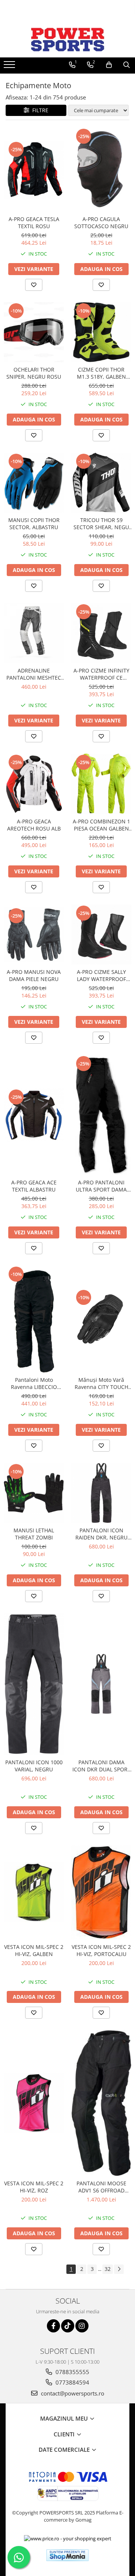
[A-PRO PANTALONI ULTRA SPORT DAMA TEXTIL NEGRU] (101, 1115)
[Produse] (10, 67)
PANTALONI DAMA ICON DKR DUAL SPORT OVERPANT (101, 1766)
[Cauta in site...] (127, 65)
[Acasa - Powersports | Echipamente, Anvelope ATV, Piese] (67, 39)
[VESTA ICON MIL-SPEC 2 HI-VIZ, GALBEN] (34, 1892)
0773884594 (72, 2382)
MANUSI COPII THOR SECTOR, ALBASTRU (34, 524)
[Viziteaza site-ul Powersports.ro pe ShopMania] (67, 2555)
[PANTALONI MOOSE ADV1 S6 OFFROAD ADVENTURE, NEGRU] (101, 2103)
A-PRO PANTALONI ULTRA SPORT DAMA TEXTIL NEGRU (101, 1186)
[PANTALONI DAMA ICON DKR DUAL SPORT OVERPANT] (101, 1684)
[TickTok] (68, 2326)
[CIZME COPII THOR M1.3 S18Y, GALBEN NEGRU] (101, 332)
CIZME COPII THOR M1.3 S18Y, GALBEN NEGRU (101, 373)
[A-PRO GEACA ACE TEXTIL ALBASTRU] (34, 1115)
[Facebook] (53, 2326)
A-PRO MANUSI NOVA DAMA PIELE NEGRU (34, 975)
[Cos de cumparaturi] (109, 65)
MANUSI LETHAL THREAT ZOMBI (34, 1534)
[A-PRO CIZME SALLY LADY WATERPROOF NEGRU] (101, 934)
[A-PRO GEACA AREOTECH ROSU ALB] (34, 784)
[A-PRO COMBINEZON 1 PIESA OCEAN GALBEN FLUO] (101, 784)
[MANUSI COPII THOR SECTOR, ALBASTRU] (34, 483)
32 (108, 2269)
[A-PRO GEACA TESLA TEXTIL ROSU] (34, 170)
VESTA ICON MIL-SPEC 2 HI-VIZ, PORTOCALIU (101, 1950)
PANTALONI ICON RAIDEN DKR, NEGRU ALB (101, 1534)
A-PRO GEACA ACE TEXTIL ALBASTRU (34, 1186)
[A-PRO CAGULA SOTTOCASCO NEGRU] (101, 170)
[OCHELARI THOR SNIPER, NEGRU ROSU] (34, 332)
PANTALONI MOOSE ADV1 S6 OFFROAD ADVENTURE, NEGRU (101, 2187)
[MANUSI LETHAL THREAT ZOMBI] (34, 1493)
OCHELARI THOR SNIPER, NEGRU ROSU (34, 373)
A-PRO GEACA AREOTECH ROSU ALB (34, 825)
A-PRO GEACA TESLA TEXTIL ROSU (34, 223)
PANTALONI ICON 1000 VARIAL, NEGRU (34, 1766)
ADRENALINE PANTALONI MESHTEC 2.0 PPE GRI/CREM (34, 674)
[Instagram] (82, 2326)
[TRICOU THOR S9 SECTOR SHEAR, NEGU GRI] (101, 483)
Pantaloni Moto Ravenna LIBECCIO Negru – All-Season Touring (34, 1383)
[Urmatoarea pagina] (119, 2269)
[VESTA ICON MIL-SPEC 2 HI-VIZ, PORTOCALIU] (101, 1893)
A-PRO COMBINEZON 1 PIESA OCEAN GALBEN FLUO (101, 825)
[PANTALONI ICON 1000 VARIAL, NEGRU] (34, 1684)
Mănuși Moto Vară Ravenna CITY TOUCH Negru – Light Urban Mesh (101, 1383)
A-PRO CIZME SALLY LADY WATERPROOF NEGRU (101, 975)
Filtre (39, 110)
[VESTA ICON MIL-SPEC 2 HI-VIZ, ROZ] (34, 2103)
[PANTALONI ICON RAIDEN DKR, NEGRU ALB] (101, 1493)
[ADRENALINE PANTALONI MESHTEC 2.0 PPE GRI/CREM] (34, 633)
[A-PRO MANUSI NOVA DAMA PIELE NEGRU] (34, 934)
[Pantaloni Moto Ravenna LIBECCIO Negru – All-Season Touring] (34, 1319)
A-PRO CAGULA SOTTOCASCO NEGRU (101, 223)
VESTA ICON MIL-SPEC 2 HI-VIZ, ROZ (34, 2187)
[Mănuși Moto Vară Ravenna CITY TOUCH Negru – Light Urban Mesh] (101, 1319)
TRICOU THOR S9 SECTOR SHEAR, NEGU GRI (101, 524)
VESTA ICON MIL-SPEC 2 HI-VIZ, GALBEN (34, 1950)
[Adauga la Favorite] (34, 285)
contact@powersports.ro (72, 2393)
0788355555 (72, 2372)
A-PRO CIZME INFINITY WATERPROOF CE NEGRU (101, 674)
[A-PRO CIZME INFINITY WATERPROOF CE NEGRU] (101, 633)
